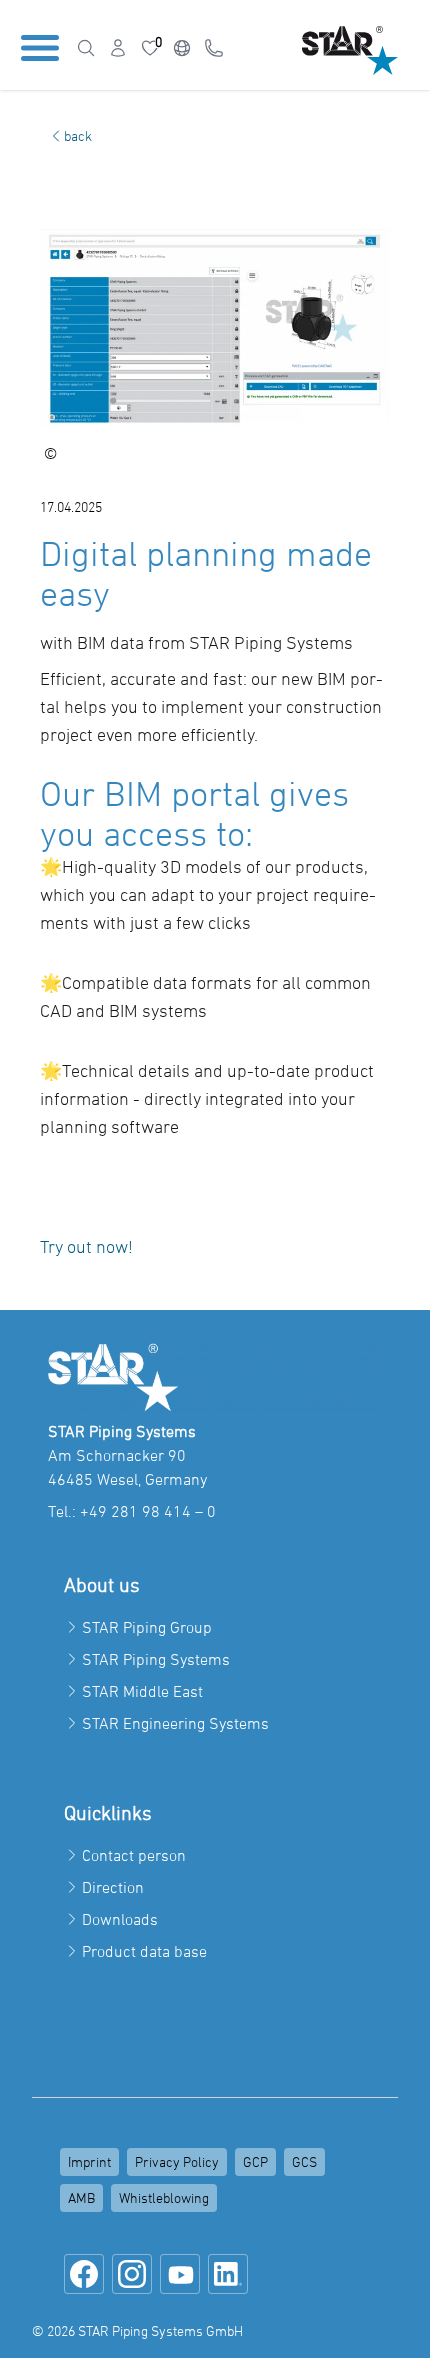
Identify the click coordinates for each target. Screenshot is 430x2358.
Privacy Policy (177, 2161)
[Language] (182, 48)
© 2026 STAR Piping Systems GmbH (137, 2330)
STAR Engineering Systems (175, 1723)
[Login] (118, 48)
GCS (304, 2161)
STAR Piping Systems (156, 1659)
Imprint (89, 2161)
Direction (113, 1887)
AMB (81, 2197)
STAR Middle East (142, 1691)
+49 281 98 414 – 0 (148, 1511)
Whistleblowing (164, 2197)
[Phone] (214, 48)
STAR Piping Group (147, 1627)
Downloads (120, 1919)
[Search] (86, 48)
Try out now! (86, 1246)
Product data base (144, 1951)
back (78, 135)
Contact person (134, 1855)
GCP (255, 2161)
